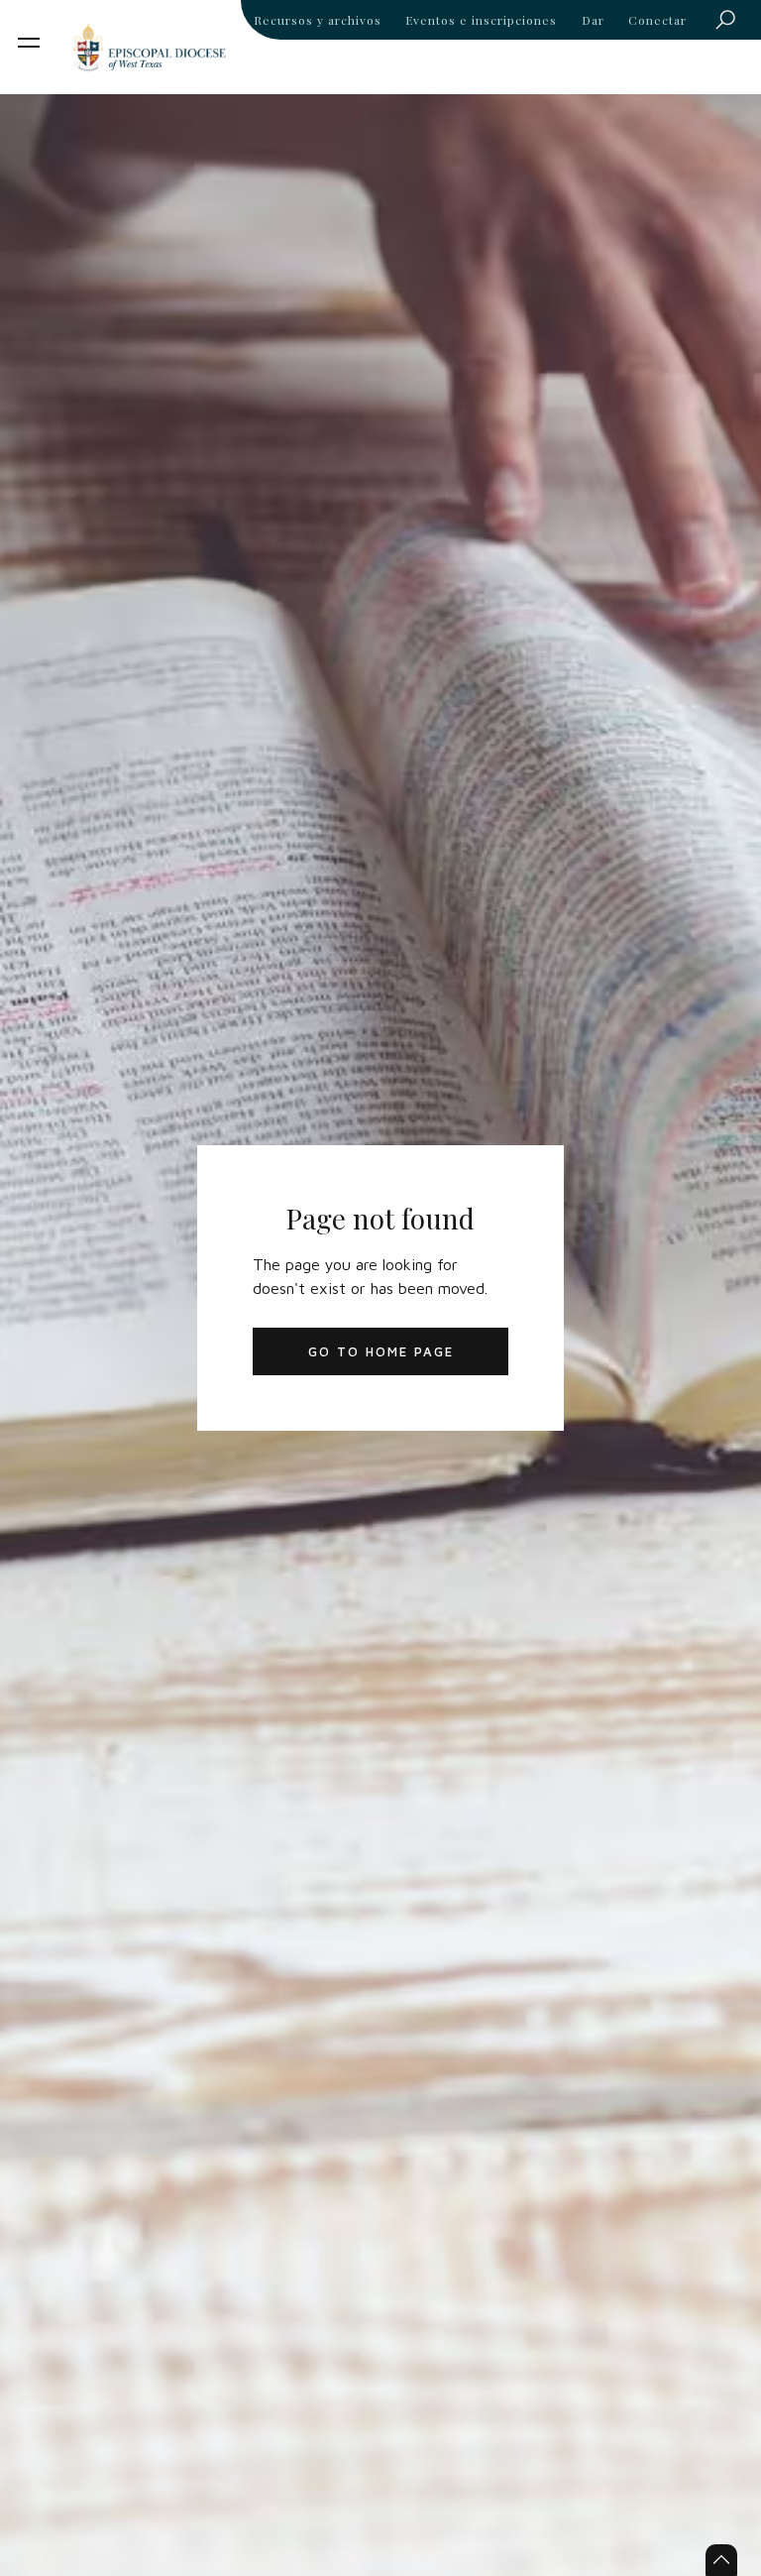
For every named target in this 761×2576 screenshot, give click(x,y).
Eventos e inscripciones (481, 20)
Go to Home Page (381, 1351)
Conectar (657, 20)
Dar (593, 20)
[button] (29, 43)
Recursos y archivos (318, 20)
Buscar (731, 23)
